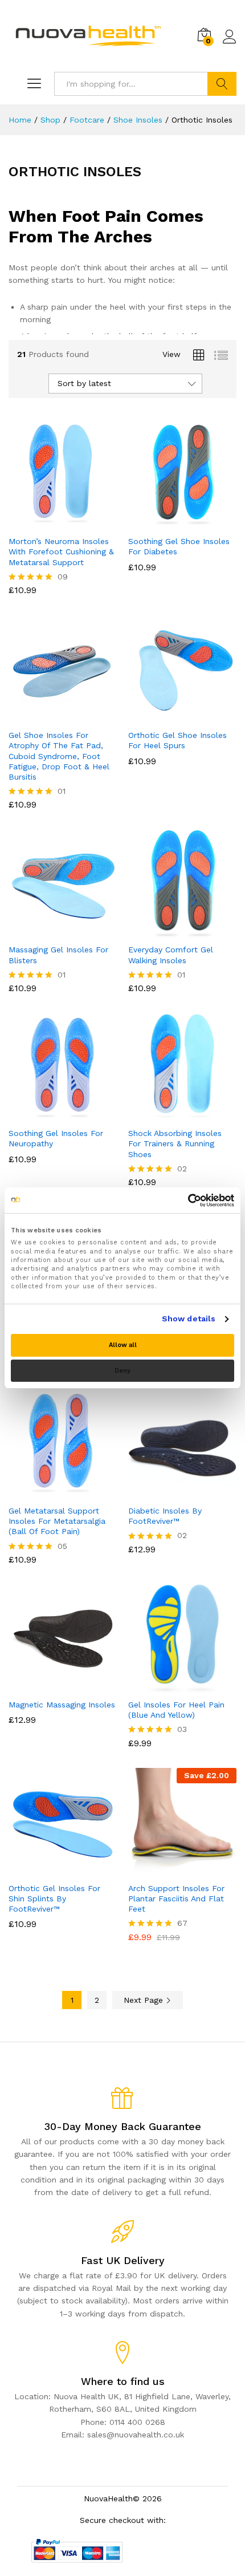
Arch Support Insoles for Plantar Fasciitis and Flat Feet (176, 1898)
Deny (122, 1371)
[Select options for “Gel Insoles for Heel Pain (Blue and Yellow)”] (169, 1686)
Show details (189, 1319)
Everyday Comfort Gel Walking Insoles (171, 955)
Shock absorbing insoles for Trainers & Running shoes (175, 1143)
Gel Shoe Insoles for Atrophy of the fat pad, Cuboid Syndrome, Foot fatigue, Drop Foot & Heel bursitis (59, 756)
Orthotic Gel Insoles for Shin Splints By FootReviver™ (54, 1898)
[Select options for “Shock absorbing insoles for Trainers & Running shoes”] (169, 1114)
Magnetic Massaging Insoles (62, 1705)
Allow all (123, 1345)
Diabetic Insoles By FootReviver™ (165, 1516)
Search (222, 84)
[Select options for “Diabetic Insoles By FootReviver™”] (169, 1492)
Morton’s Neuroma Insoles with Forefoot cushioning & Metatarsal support (61, 551)
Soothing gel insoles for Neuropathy (56, 1138)
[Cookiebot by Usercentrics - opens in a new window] (184, 1200)
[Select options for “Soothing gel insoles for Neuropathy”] (50, 1114)
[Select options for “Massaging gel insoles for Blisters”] (50, 931)
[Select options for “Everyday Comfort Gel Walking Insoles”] (169, 931)
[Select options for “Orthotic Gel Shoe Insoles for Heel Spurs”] (169, 716)
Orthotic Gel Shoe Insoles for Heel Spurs (177, 740)
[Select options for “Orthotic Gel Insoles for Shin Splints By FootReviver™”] (50, 1869)
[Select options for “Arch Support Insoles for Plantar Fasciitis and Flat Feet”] (169, 1869)
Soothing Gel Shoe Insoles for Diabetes (179, 546)
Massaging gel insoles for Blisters (58, 955)
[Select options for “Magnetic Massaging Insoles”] (50, 1686)
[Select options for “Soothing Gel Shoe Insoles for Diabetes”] (169, 522)
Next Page (145, 2000)
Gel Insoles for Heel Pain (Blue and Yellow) (176, 1710)
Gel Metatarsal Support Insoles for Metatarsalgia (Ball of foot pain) (57, 1521)
